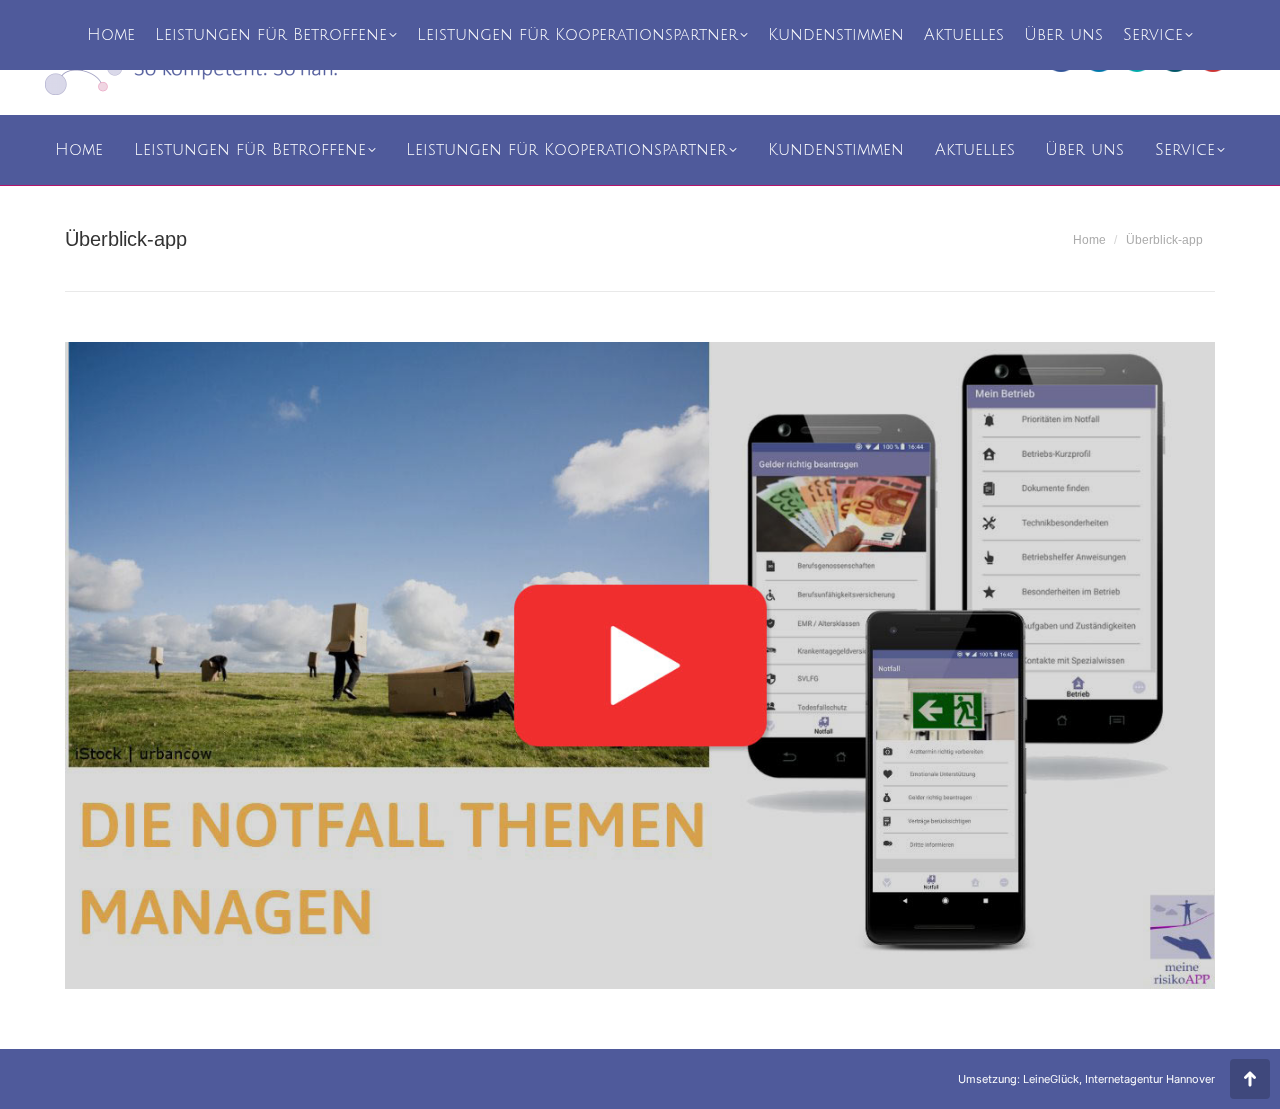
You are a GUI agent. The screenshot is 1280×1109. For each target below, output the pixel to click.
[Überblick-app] (640, 665)
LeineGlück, (1054, 1079)
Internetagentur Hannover (1150, 1079)
